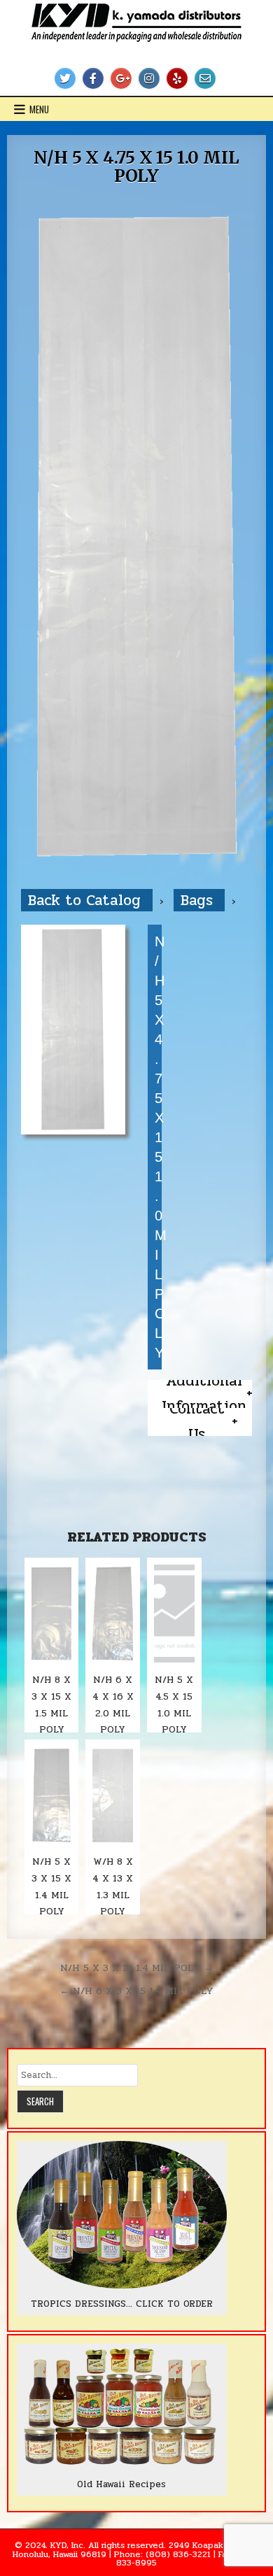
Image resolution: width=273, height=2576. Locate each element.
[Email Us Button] (205, 78)
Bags (199, 900)
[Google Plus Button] (121, 78)
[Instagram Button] (149, 78)
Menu (39, 109)
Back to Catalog (87, 900)
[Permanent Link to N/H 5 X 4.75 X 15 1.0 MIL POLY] (137, 537)
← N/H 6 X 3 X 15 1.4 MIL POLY (136, 1991)
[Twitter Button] (65, 78)
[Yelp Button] (177, 78)
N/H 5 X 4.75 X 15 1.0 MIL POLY (136, 167)
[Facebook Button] (93, 78)
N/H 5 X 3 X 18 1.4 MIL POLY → (137, 1967)
